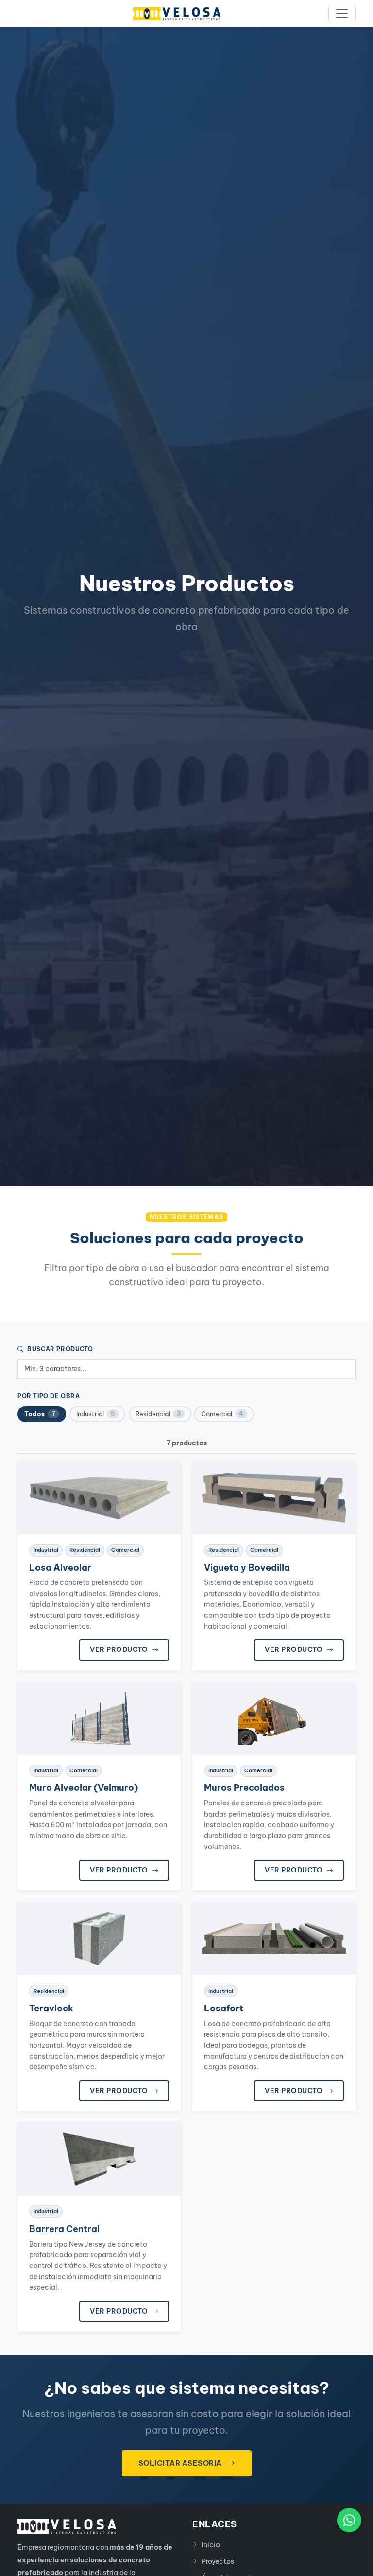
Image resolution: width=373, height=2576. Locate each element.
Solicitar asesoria (181, 2463)
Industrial (95, 1414)
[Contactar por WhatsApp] (349, 2520)
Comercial (222, 1414)
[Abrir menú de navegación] (342, 14)
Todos (40, 1414)
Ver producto (120, 1649)
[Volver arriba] (349, 2562)
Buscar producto (59, 1349)
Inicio (211, 2545)
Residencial (158, 1414)
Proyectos (218, 2561)
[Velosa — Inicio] (177, 14)
